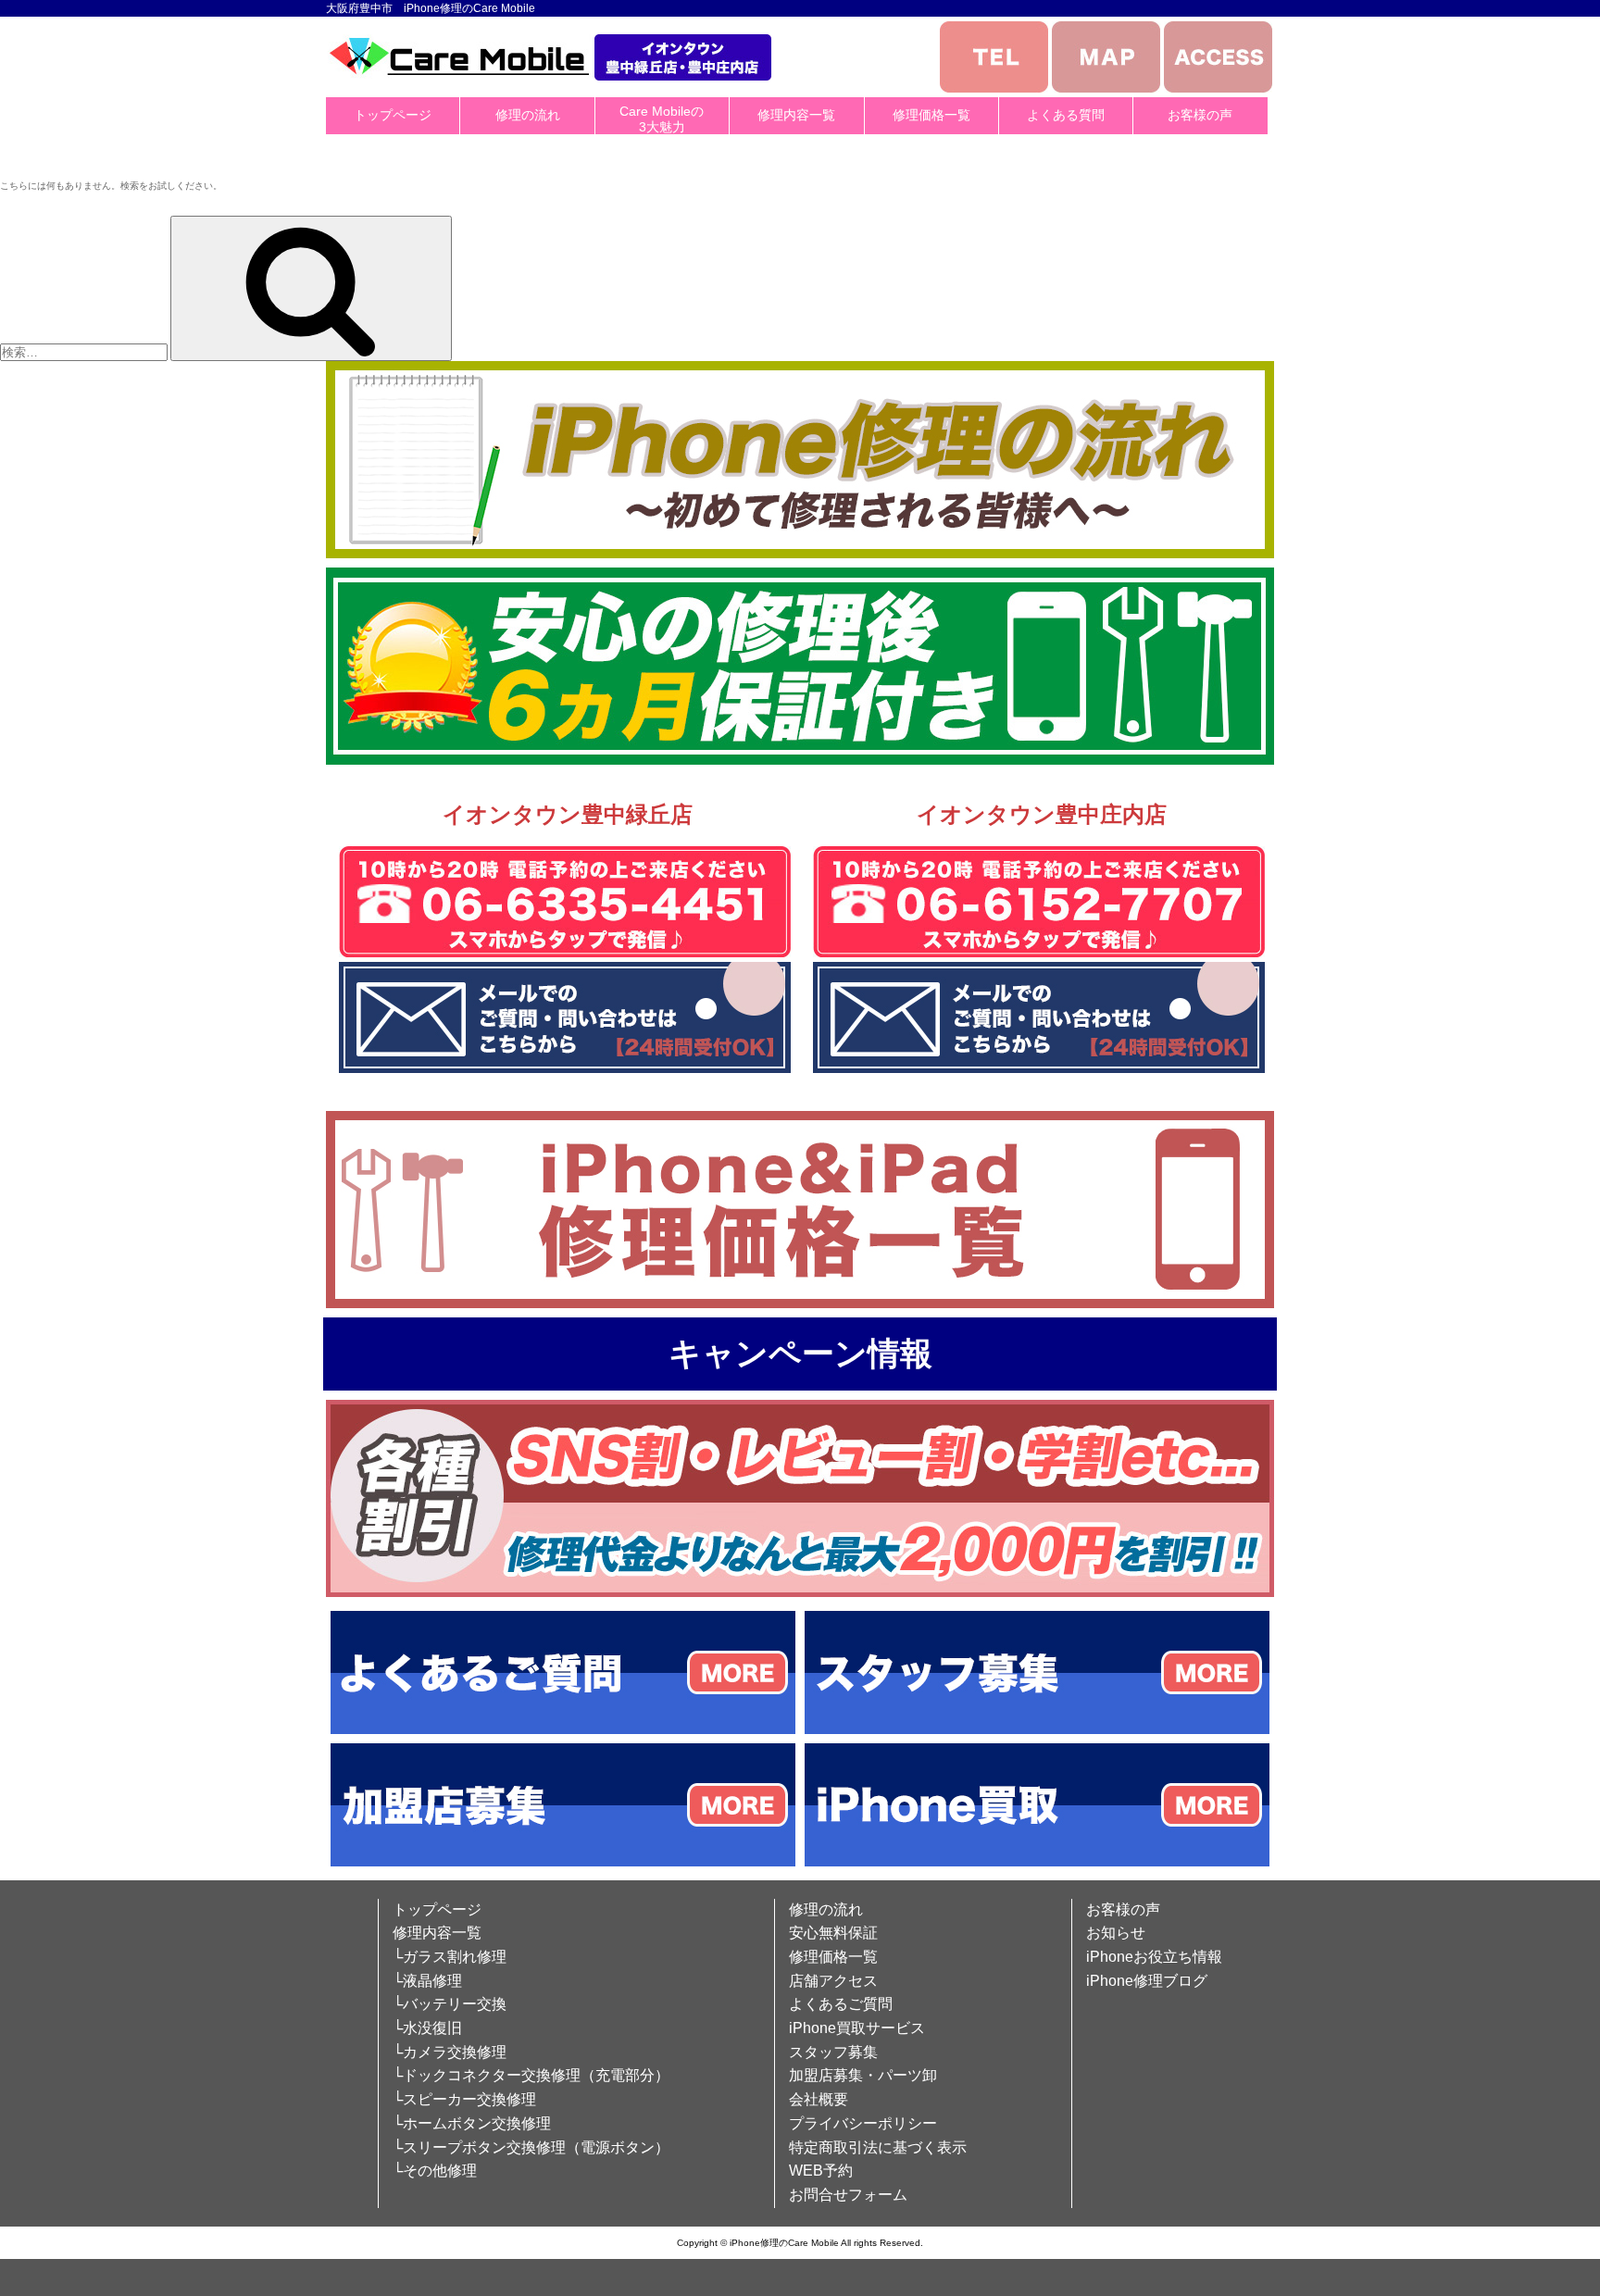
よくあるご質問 (841, 2004)
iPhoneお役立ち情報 (1154, 1957)
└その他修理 (435, 2171)
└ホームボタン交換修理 (472, 2123)
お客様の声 (1200, 115)
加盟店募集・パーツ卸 (863, 2075)
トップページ (393, 115)
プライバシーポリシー (863, 2123)
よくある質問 (1066, 115)
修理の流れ (528, 115)
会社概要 (819, 2099)
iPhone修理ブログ (1147, 1981)
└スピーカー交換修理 (464, 2099)
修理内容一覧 (796, 115)
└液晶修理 (427, 1981)
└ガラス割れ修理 (450, 1957)
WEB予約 (821, 2171)
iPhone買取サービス (857, 2028)
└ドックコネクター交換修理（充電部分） (531, 2075)
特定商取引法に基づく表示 (878, 2147)
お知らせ (1116, 1933)
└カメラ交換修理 (450, 2052)
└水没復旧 (427, 2028)
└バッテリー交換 (450, 2004)
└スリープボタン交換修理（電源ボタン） (531, 2147)
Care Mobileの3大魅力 (662, 119)
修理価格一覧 (931, 115)
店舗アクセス (833, 1981)
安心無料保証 (833, 1933)
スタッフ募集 (833, 2052)
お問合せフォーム (848, 2195)
